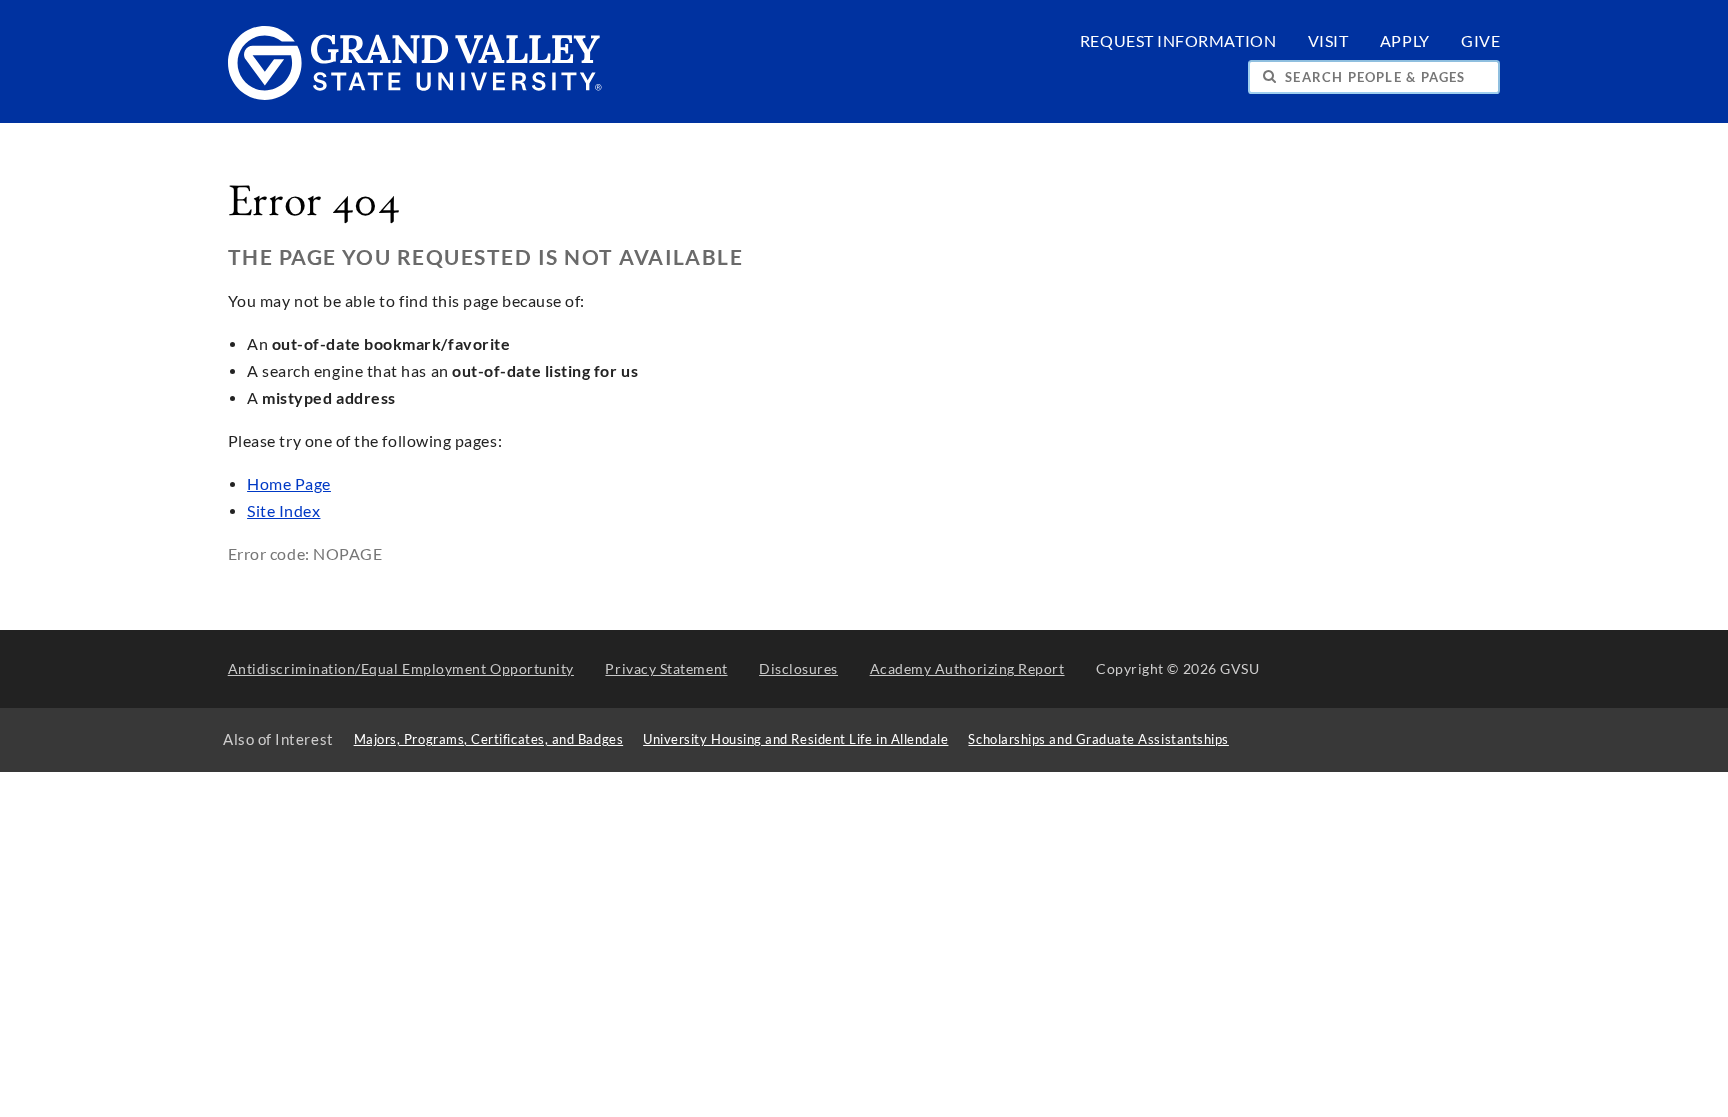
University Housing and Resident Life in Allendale (795, 739)
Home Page (289, 484)
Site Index (283, 511)
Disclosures (798, 668)
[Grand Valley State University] (415, 94)
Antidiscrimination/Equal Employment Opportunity (401, 668)
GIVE (1480, 41)
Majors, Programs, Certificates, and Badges (489, 739)
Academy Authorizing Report (967, 668)
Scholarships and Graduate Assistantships (1098, 739)
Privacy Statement (666, 668)
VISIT (1328, 41)
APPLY (1405, 41)
